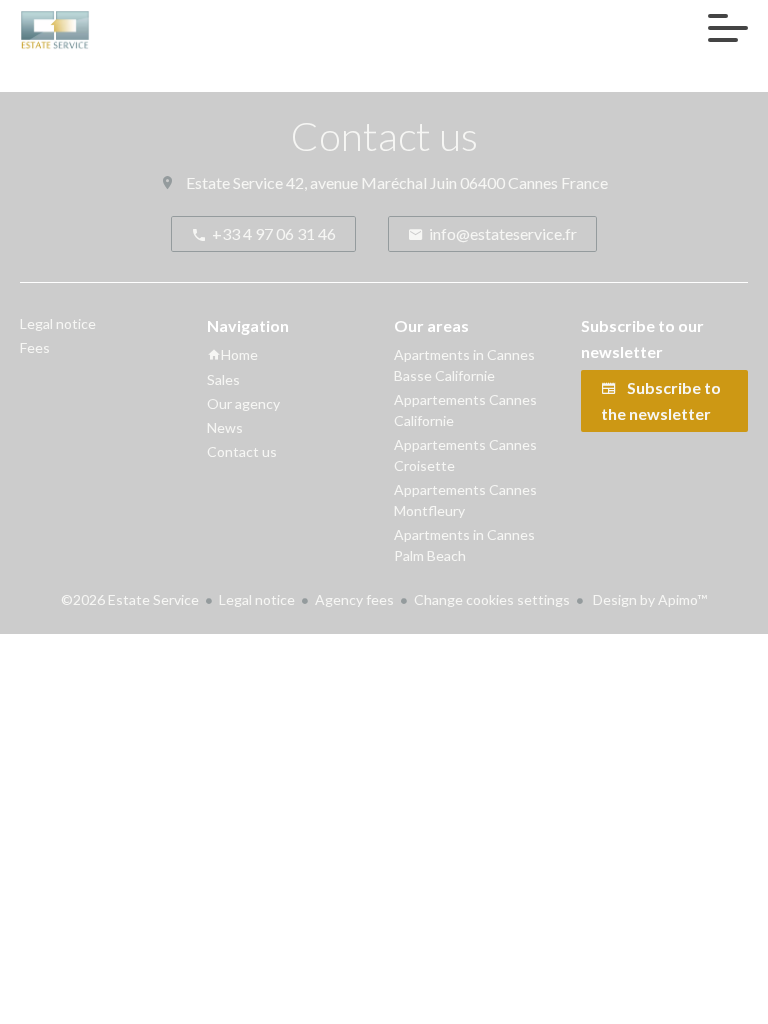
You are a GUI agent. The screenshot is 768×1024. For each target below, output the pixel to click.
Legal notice (257, 599)
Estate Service (234, 182)
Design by (648, 599)
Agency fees (354, 599)
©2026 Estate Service (130, 599)
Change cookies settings (492, 599)
